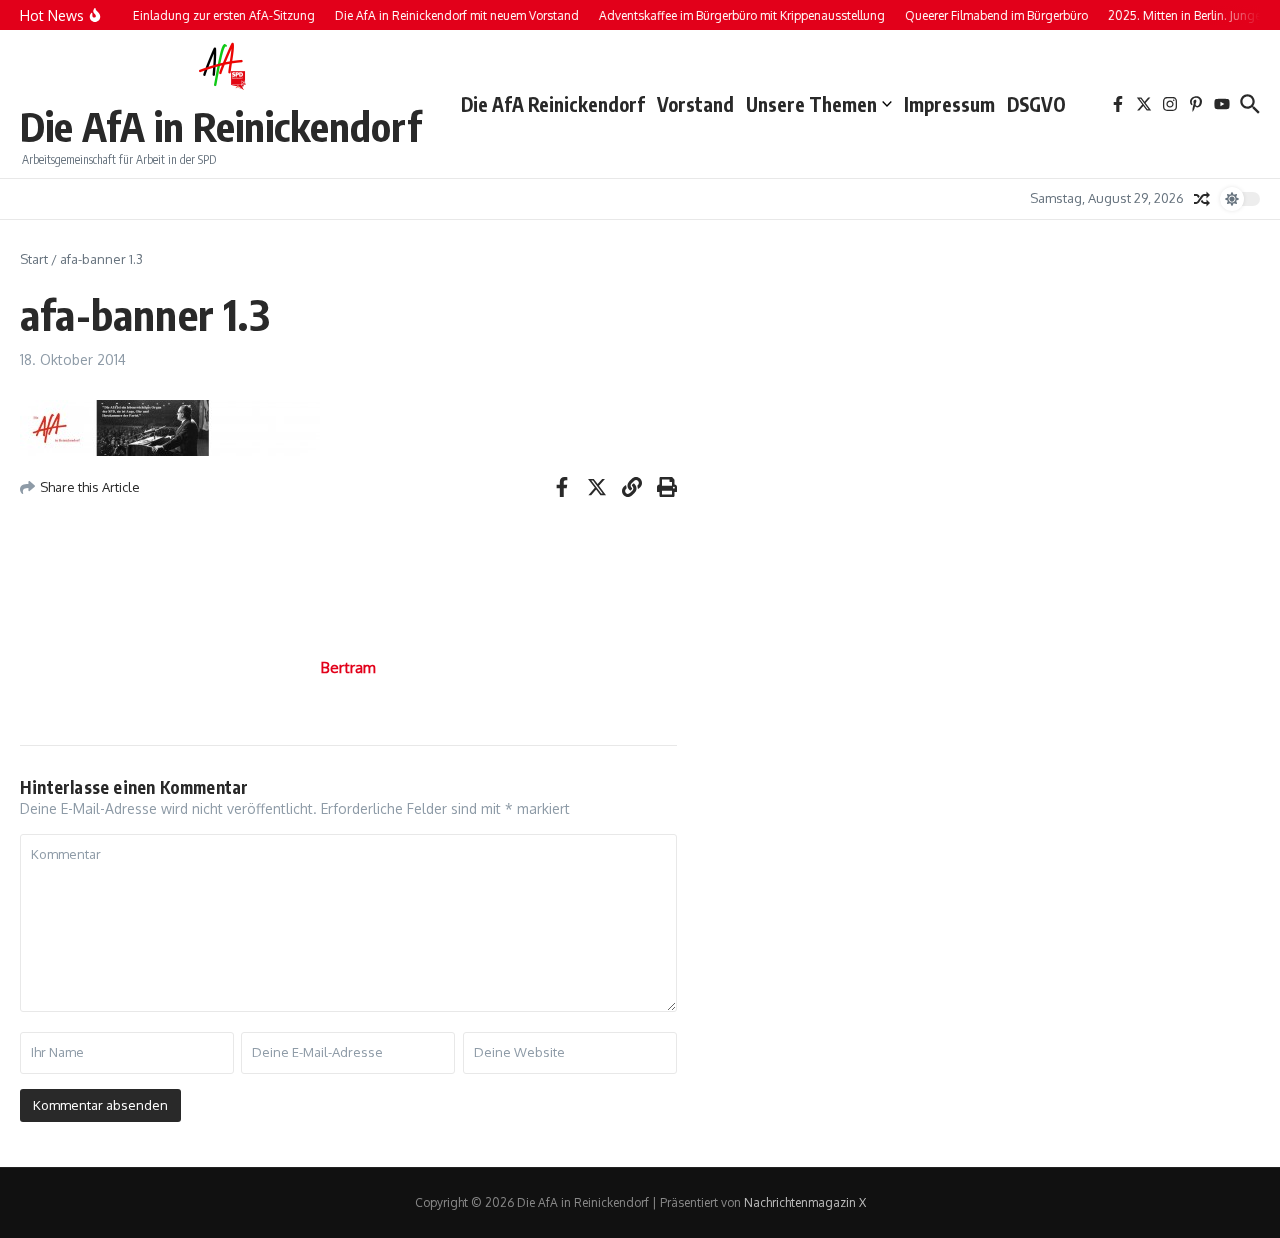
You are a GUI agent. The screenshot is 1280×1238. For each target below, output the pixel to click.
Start (34, 259)
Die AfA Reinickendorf (553, 104)
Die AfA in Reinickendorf (220, 126)
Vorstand (695, 104)
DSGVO (1036, 104)
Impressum (949, 104)
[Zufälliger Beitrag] (1202, 199)
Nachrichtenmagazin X (805, 1202)
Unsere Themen (811, 104)
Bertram (348, 667)
